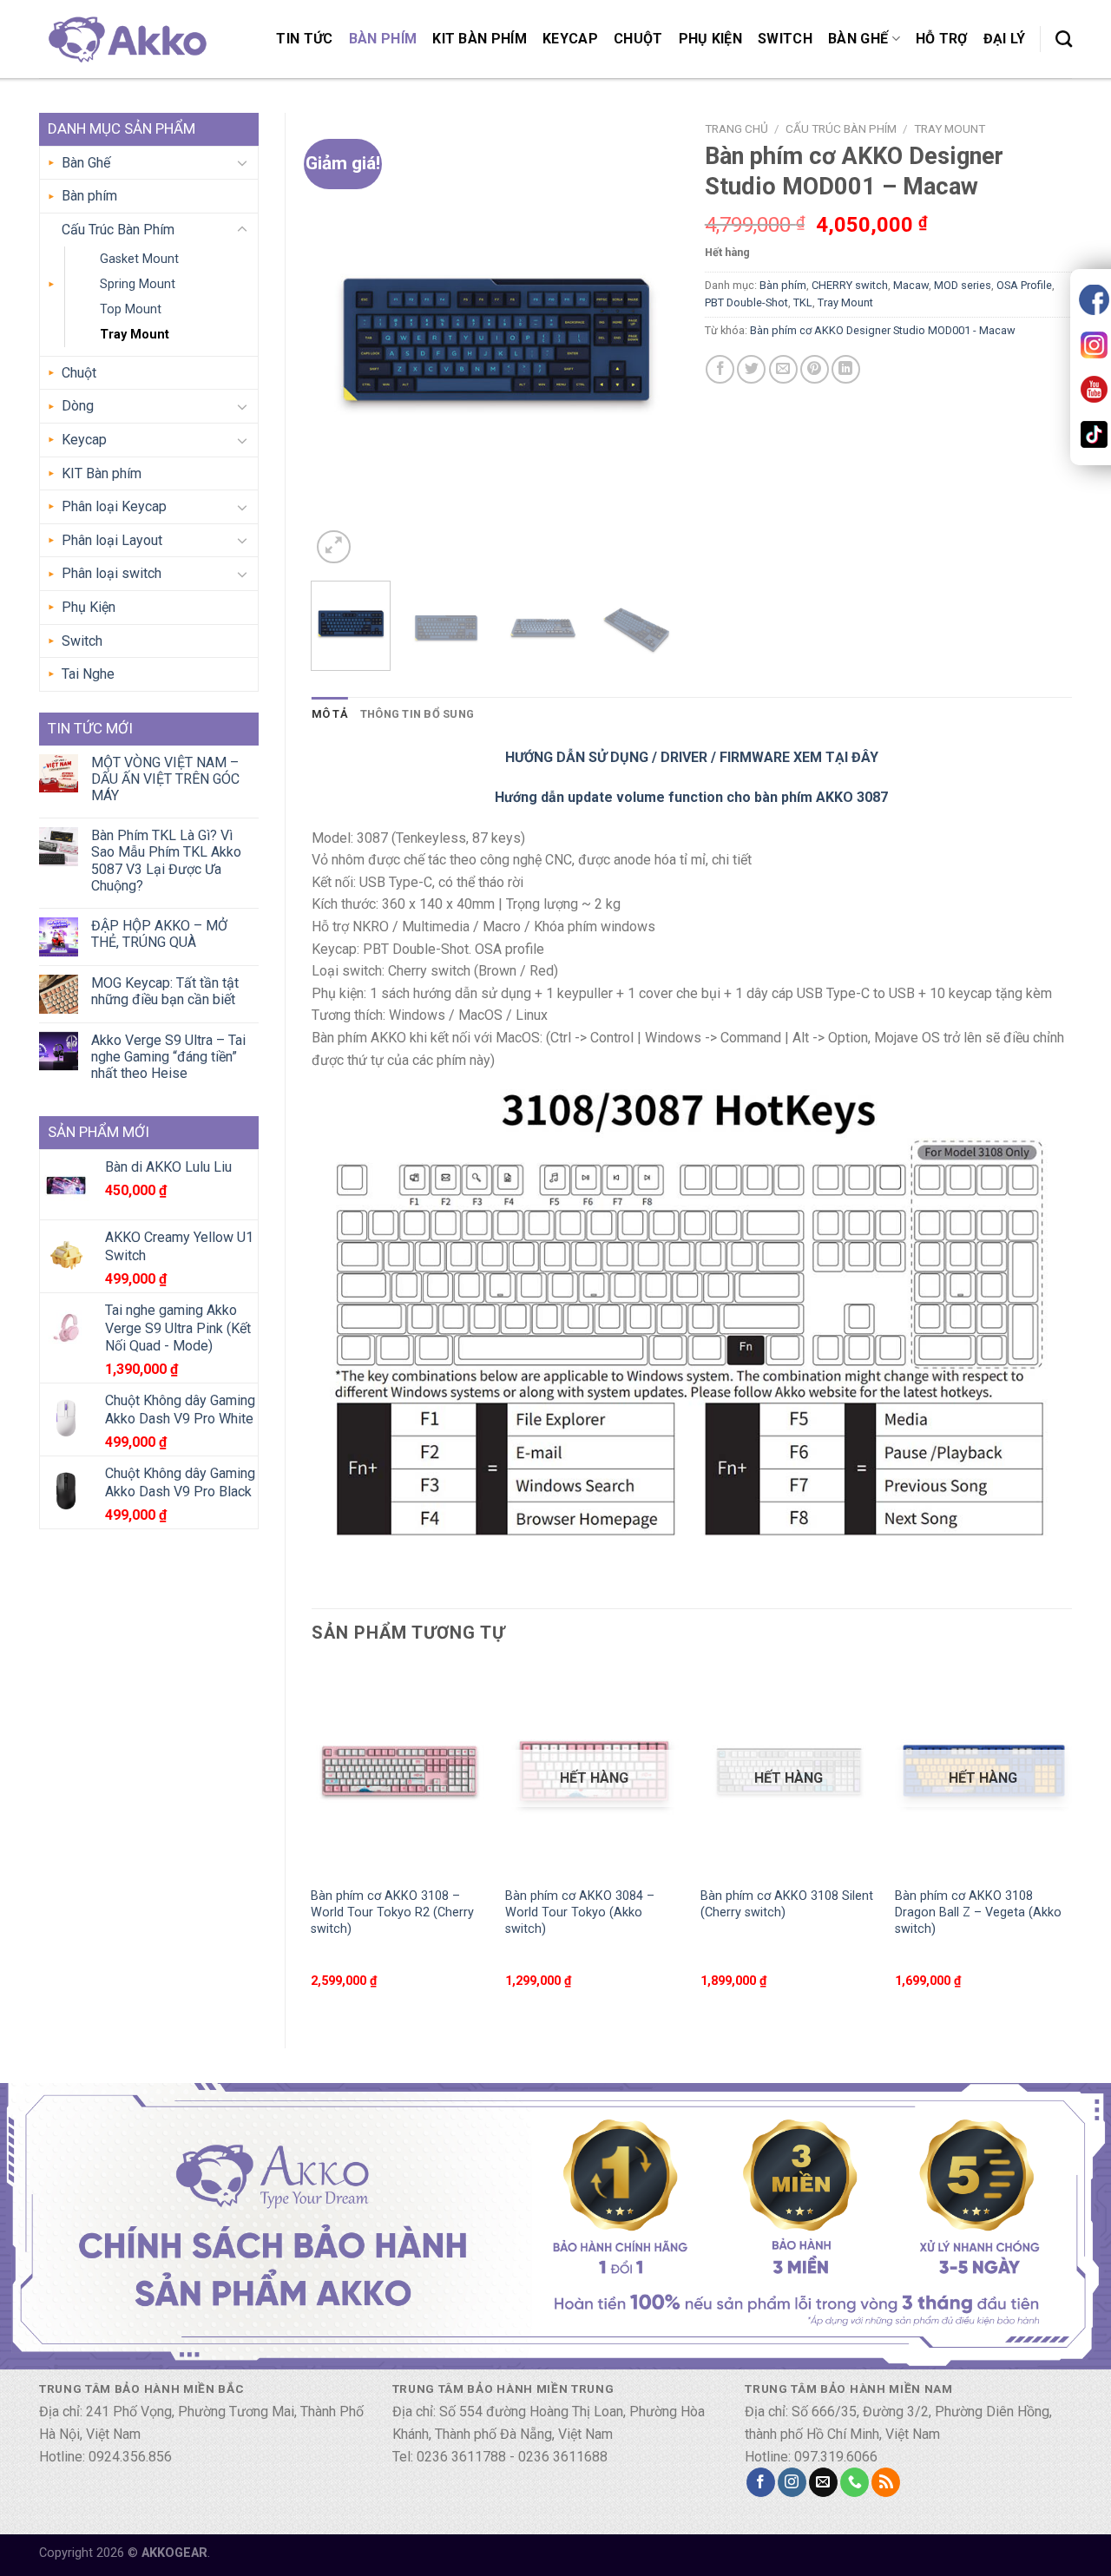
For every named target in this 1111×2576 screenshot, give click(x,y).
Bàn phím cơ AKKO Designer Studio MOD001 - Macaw (883, 330)
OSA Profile (1024, 285)
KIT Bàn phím (480, 39)
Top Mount (131, 309)
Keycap (570, 39)
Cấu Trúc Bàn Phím (118, 230)
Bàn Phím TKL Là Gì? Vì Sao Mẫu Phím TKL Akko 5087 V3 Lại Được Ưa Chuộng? (166, 861)
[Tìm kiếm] (1064, 39)
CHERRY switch (850, 285)
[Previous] (340, 341)
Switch (785, 39)
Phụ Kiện (711, 39)
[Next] (649, 341)
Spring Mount (138, 284)
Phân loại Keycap (114, 506)
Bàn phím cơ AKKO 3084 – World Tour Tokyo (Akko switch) (580, 1912)
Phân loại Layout (112, 540)
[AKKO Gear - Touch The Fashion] (126, 39)
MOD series (963, 285)
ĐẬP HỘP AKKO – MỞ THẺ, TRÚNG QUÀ (159, 934)
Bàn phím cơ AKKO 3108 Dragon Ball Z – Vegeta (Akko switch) (978, 1912)
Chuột (638, 39)
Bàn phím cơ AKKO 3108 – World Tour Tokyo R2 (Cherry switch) (392, 1912)
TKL (803, 302)
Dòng (78, 406)
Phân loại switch (112, 573)
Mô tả (330, 714)
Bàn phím (383, 39)
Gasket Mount (139, 259)
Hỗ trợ (942, 39)
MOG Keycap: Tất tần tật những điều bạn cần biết (165, 991)
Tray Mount (135, 335)
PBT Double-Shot (746, 302)
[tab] (330, 714)
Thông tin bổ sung (417, 714)
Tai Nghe (88, 674)
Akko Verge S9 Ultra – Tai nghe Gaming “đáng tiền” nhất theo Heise (168, 1057)
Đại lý (1005, 39)
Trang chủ (736, 128)
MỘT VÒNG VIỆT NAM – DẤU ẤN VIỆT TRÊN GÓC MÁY (165, 779)
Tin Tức (304, 39)
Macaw (911, 285)
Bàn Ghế (858, 39)
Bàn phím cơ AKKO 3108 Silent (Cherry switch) (787, 1904)
